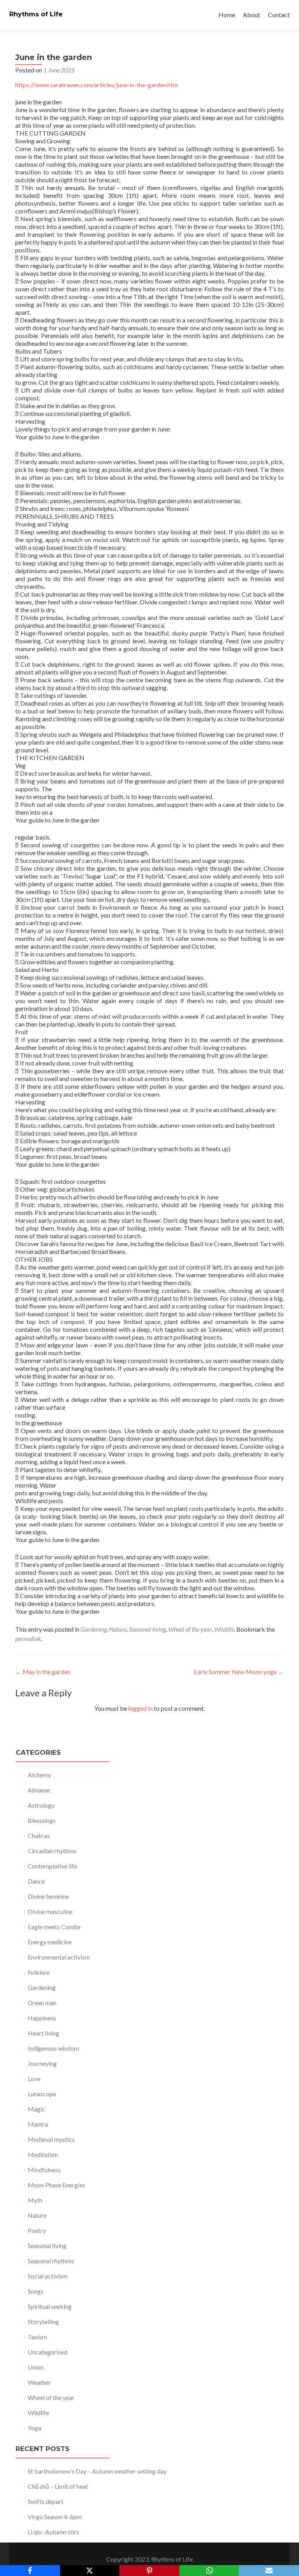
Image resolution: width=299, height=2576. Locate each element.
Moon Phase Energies (56, 2185)
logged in (140, 1708)
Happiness (42, 2018)
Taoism (37, 2337)
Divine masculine (50, 1911)
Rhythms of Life (36, 14)
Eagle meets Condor (55, 1927)
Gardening (94, 1629)
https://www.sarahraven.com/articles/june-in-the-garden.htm (97, 85)
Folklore (39, 1972)
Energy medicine (50, 1942)
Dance (36, 1881)
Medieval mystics (51, 2139)
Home (227, 15)
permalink (28, 1638)
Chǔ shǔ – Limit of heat (58, 2486)
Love (34, 2079)
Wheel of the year (190, 1629)
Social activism (47, 2276)
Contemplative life (52, 1866)
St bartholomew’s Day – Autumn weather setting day (97, 2471)
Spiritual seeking (50, 2306)
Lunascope (42, 2094)
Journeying (42, 2063)
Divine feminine (48, 1896)
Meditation (43, 2154)
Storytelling (43, 2322)
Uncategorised (47, 2352)
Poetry (37, 2230)
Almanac (39, 1790)
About (252, 15)
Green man (42, 2003)
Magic (36, 2109)
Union (36, 2367)
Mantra (38, 2124)
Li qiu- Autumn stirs (53, 2532)
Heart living (43, 2033)
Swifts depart (46, 2501)
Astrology (41, 1805)
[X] (90, 2571)
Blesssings (42, 1820)
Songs (36, 2291)
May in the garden (43, 1672)
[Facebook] (30, 2571)
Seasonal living (147, 1629)
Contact (279, 15)
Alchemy (39, 1775)
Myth (35, 2200)
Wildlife (224, 1629)
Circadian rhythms (52, 1851)
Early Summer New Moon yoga (239, 1672)
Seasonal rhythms (51, 2261)
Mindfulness (44, 2170)
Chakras (39, 1836)
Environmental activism (59, 1957)
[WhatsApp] (209, 2571)
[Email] (269, 2571)
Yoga (34, 2428)
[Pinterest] (149, 2571)
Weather (39, 2382)
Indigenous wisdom (53, 2048)
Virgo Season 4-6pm (55, 2517)
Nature (118, 1629)
